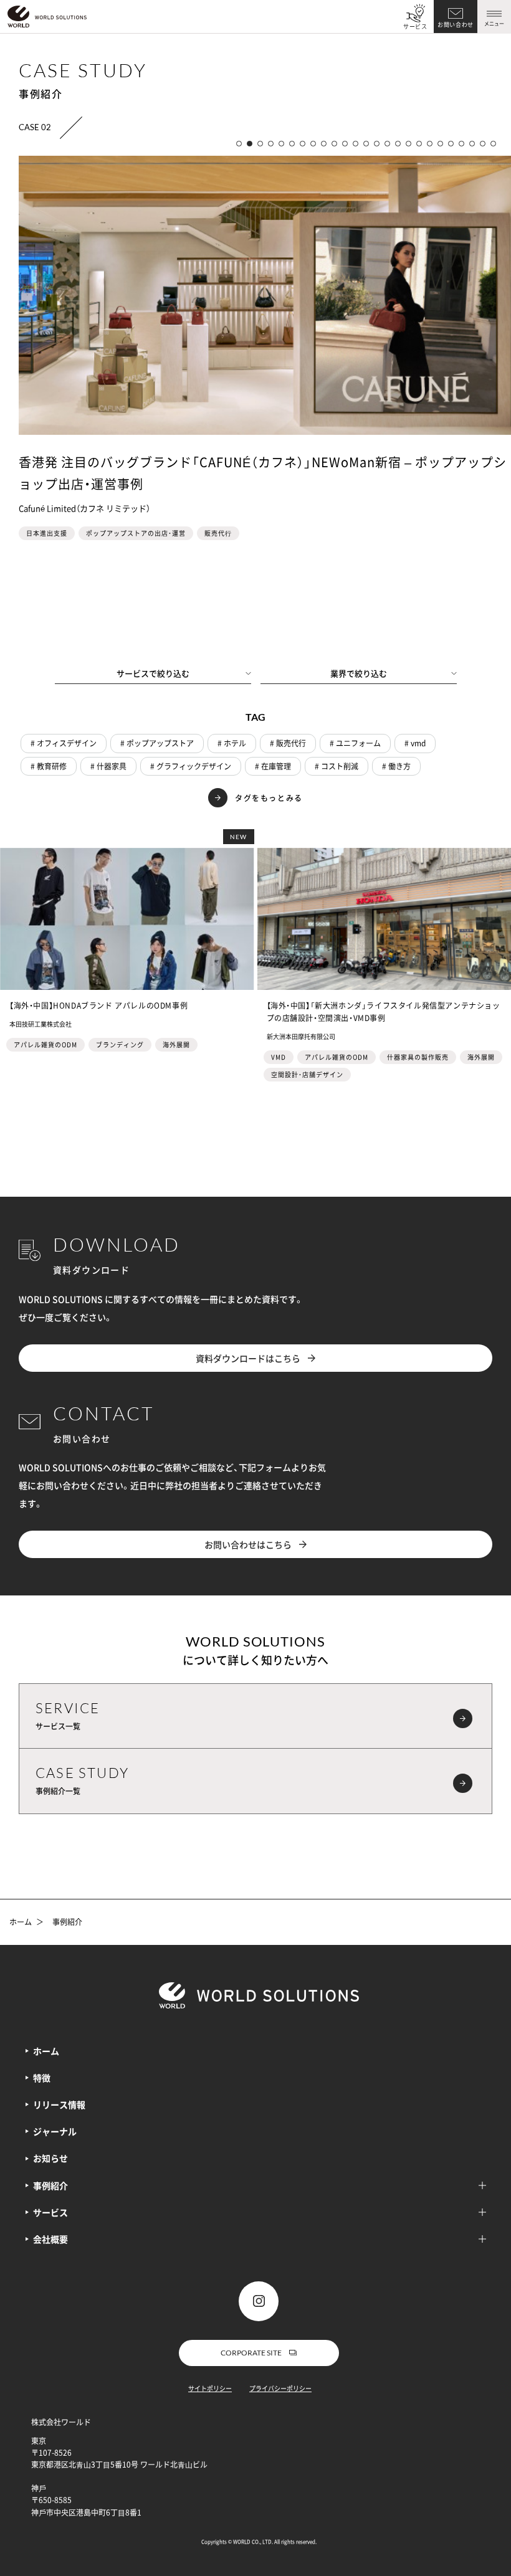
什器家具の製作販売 (418, 1057)
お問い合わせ (456, 25)
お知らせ (50, 2158)
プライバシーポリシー (280, 2388)
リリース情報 (59, 2104)
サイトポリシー (210, 2388)
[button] (239, 144)
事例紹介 (50, 2185)
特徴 (42, 2078)
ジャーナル (55, 2131)
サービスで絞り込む (153, 673)
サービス (415, 26)
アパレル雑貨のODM (45, 1044)
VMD (279, 1057)
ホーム (21, 1922)
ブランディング (120, 1044)
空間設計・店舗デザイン (307, 1074)
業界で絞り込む (359, 673)
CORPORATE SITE (251, 2353)
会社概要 (50, 2239)
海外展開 (176, 1044)
